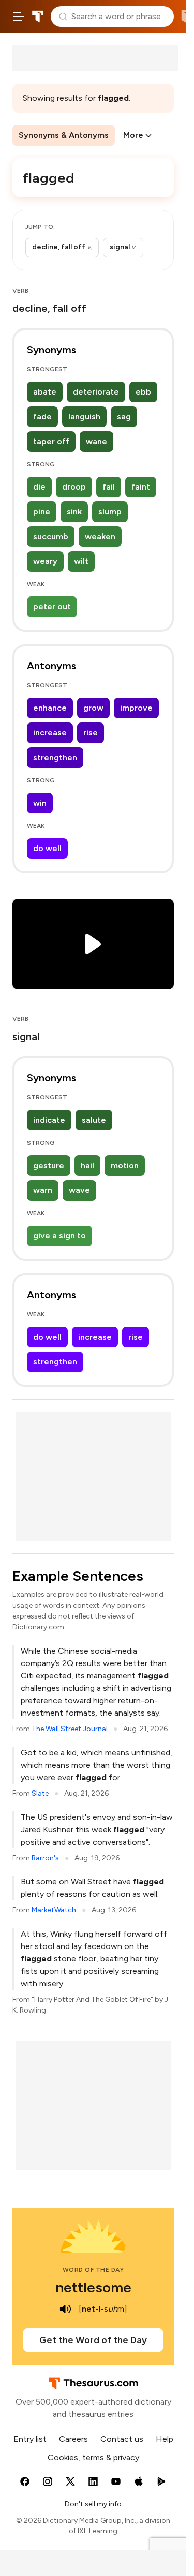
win (40, 803)
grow (93, 708)
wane (96, 441)
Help (165, 2439)
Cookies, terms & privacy (93, 2457)
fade (42, 417)
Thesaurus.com (38, 17)
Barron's (45, 1858)
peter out (52, 607)
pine (42, 512)
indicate (49, 1120)
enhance (50, 708)
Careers (73, 2439)
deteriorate (96, 392)
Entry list (30, 2439)
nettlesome (93, 2287)
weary (45, 561)
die (39, 487)
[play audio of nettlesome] (65, 2309)
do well (47, 848)
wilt (81, 561)
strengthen (55, 757)
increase (50, 733)
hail (87, 1165)
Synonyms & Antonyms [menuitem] (64, 135)
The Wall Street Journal (70, 1729)
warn (43, 1190)
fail (109, 487)
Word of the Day (93, 2270)
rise (91, 733)
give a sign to (59, 1236)
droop (74, 487)
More (133, 135)
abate (45, 392)
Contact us (122, 2439)
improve (136, 708)
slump (110, 512)
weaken (100, 536)
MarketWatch (54, 1910)
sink (74, 512)
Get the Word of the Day (93, 2340)
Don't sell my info (93, 2504)
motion (125, 1165)
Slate (40, 1793)
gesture (49, 1165)
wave (79, 1190)
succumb (51, 536)
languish (84, 417)
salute (94, 1120)
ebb (143, 392)
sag (124, 417)
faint (141, 487)
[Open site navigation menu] (19, 17)
